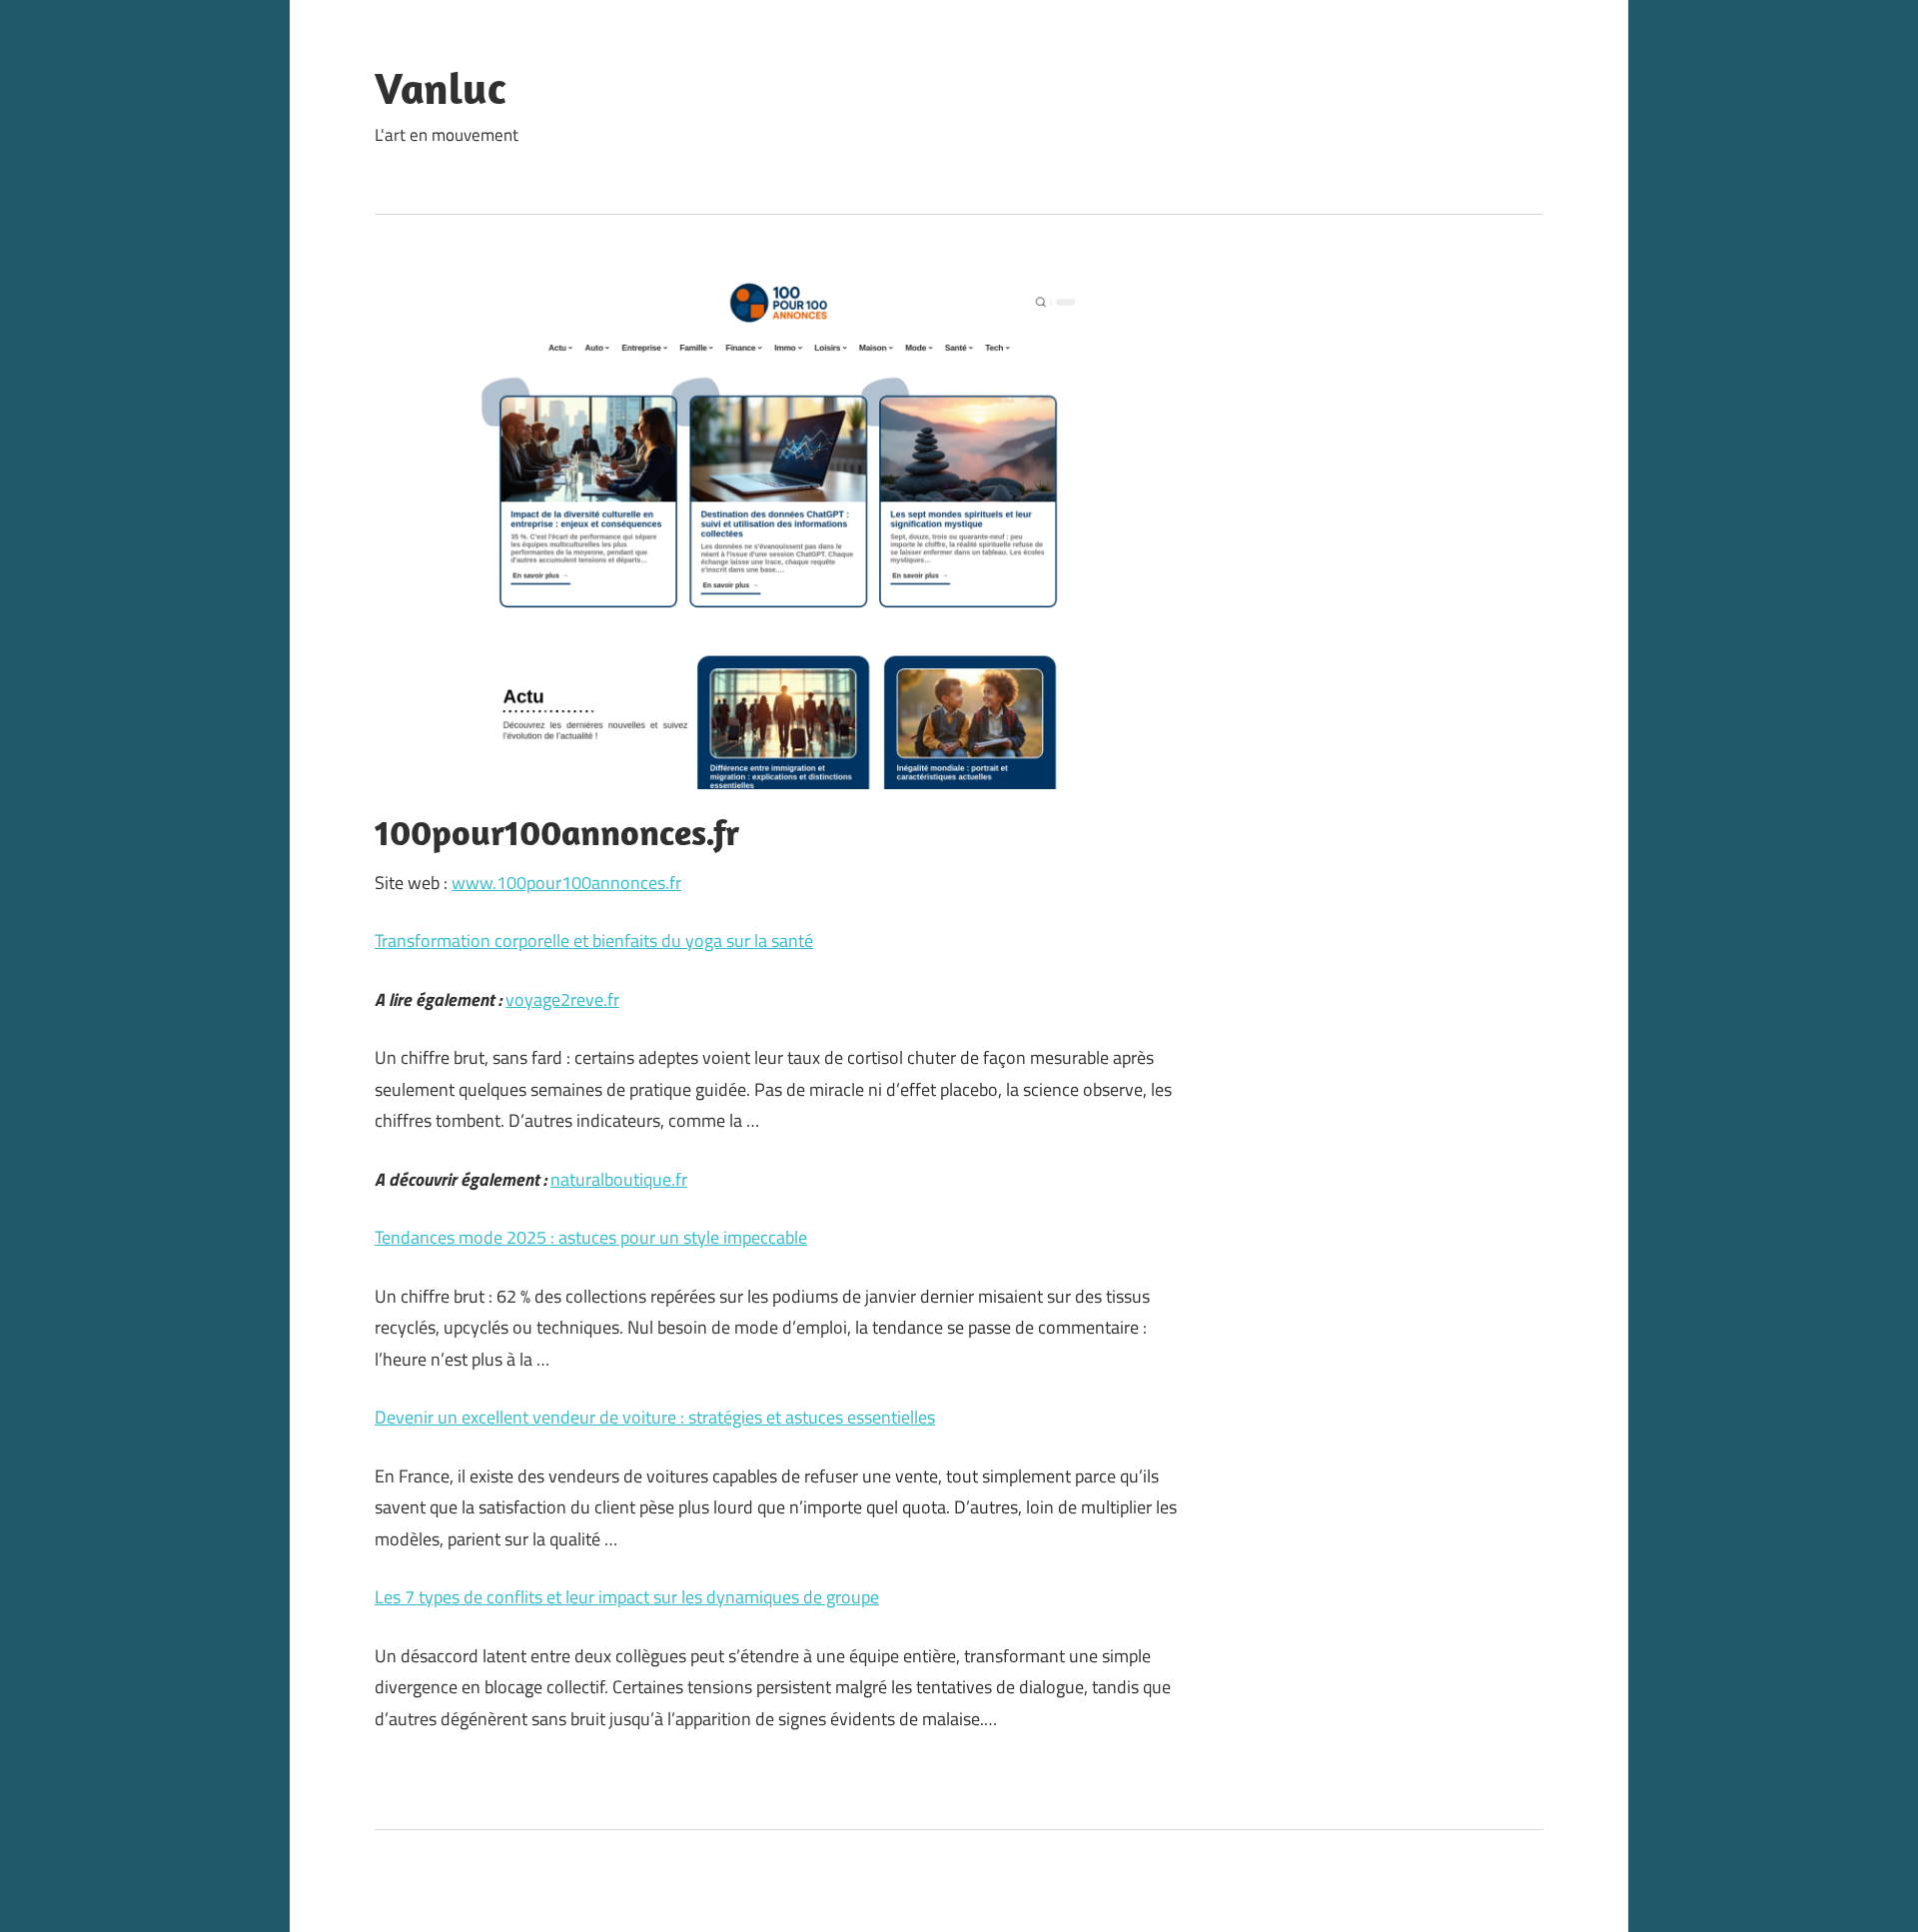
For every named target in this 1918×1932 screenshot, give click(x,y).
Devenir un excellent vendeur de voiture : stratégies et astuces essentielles (655, 1417)
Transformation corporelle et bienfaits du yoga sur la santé (594, 941)
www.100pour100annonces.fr (566, 883)
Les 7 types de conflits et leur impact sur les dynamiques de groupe (627, 1597)
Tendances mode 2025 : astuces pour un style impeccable (591, 1237)
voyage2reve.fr (562, 999)
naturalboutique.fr (619, 1179)
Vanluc (440, 88)
